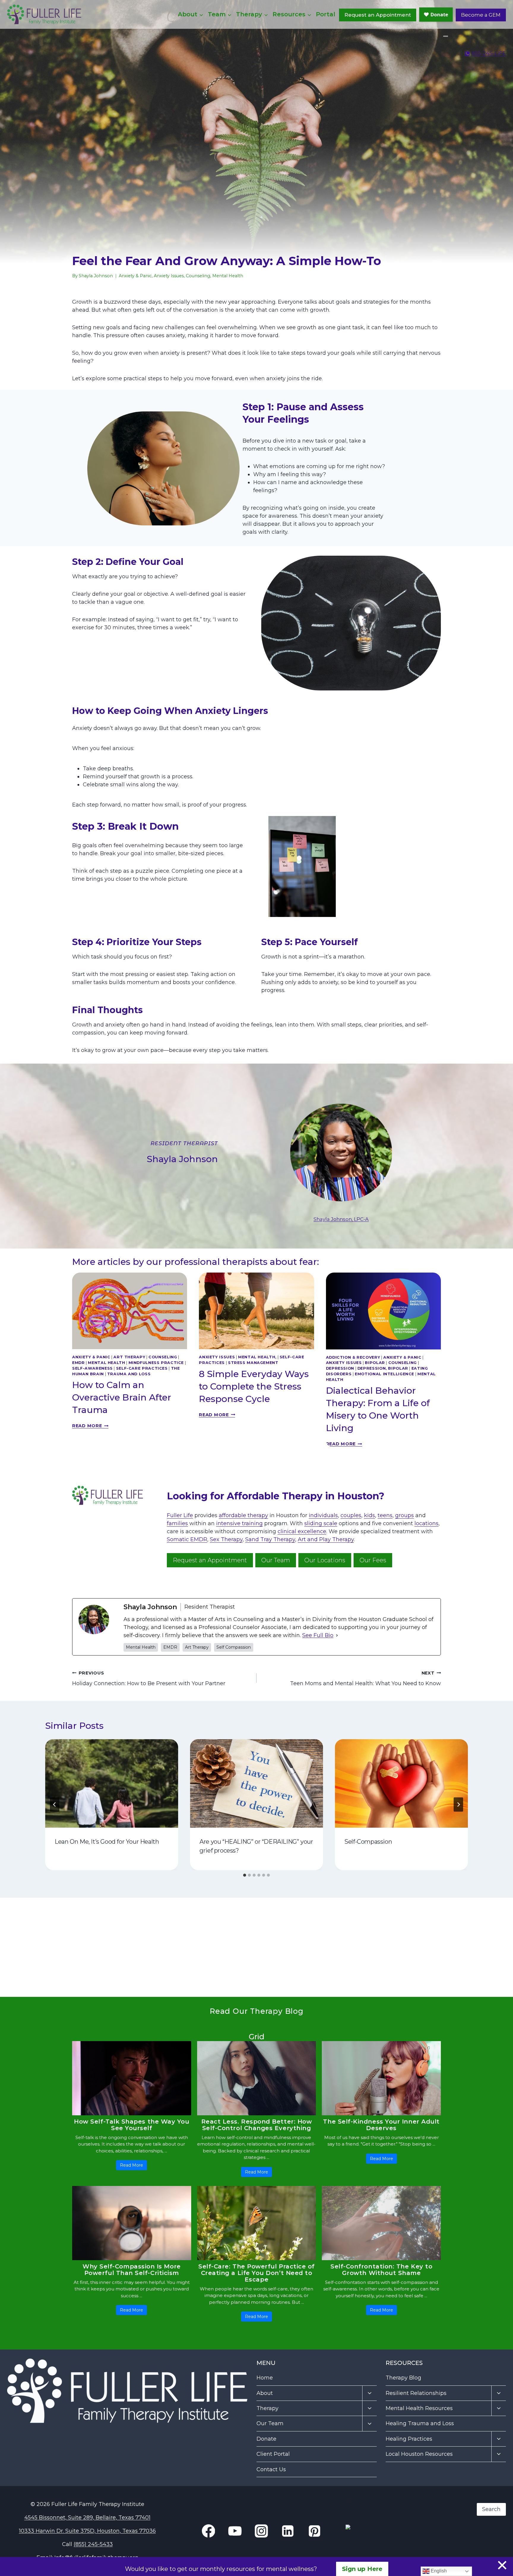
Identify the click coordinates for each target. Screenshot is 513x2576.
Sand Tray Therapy (270, 1539)
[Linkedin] (445, 36)
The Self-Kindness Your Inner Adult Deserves (381, 2125)
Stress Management (253, 1363)
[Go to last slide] (55, 1805)
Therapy (267, 2408)
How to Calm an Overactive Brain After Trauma (122, 1397)
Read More (90, 1426)
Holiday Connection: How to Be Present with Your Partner (149, 1678)
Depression (340, 1368)
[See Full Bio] (337, 1635)
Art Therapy (129, 1357)
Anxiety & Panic (135, 276)
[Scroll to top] (496, 2556)
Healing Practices (409, 2439)
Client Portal (273, 2454)
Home (265, 2378)
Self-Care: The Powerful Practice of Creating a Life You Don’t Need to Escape (256, 2273)
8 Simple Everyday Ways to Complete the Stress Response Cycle (254, 1386)
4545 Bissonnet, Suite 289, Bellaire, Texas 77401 (87, 2518)
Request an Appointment (378, 15)
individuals (323, 1515)
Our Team (270, 2423)
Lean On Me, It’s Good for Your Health (107, 1842)
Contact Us (271, 2469)
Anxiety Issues (169, 276)
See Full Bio (318, 1635)
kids (369, 1515)
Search (355, 2499)
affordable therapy (243, 1515)
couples (351, 1515)
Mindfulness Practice (156, 1363)
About (265, 2393)
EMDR (79, 1363)
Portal (326, 14)
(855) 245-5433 (93, 2544)
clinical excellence (302, 1531)
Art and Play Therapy (326, 1539)
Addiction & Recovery (353, 1357)
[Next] (458, 1805)
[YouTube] (447, 36)
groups (404, 1515)
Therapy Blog (403, 2378)
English (438, 2571)
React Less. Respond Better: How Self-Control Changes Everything (257, 2125)
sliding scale (321, 1523)
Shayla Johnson (96, 276)
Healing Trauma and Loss (420, 2423)
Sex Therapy (226, 1539)
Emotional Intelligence (384, 1374)
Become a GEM (481, 15)
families (177, 1523)
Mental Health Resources (419, 2408)
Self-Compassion (368, 1842)
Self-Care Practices (142, 1368)
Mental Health (228, 276)
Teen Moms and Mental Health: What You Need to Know (365, 1678)
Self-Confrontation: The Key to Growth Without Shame (381, 2270)
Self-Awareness (92, 1368)
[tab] (245, 1875)
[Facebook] (444, 36)
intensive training (239, 1523)
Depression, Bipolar (383, 1368)
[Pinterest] (314, 2531)
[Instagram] (446, 36)
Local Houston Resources (419, 2454)
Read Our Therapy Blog (256, 2011)
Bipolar (375, 1363)
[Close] (502, 2565)
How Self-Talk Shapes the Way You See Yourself (132, 2125)
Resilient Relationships (416, 2393)
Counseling (198, 276)
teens (385, 1515)
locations (426, 1523)
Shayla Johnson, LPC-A (341, 1219)
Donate (266, 2439)
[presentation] (130, 1311)
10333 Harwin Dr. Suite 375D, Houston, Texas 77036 (87, 2531)
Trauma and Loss (129, 1374)
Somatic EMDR (187, 1539)
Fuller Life (180, 1515)
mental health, (257, 1357)
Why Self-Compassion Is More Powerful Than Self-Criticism (132, 2270)
